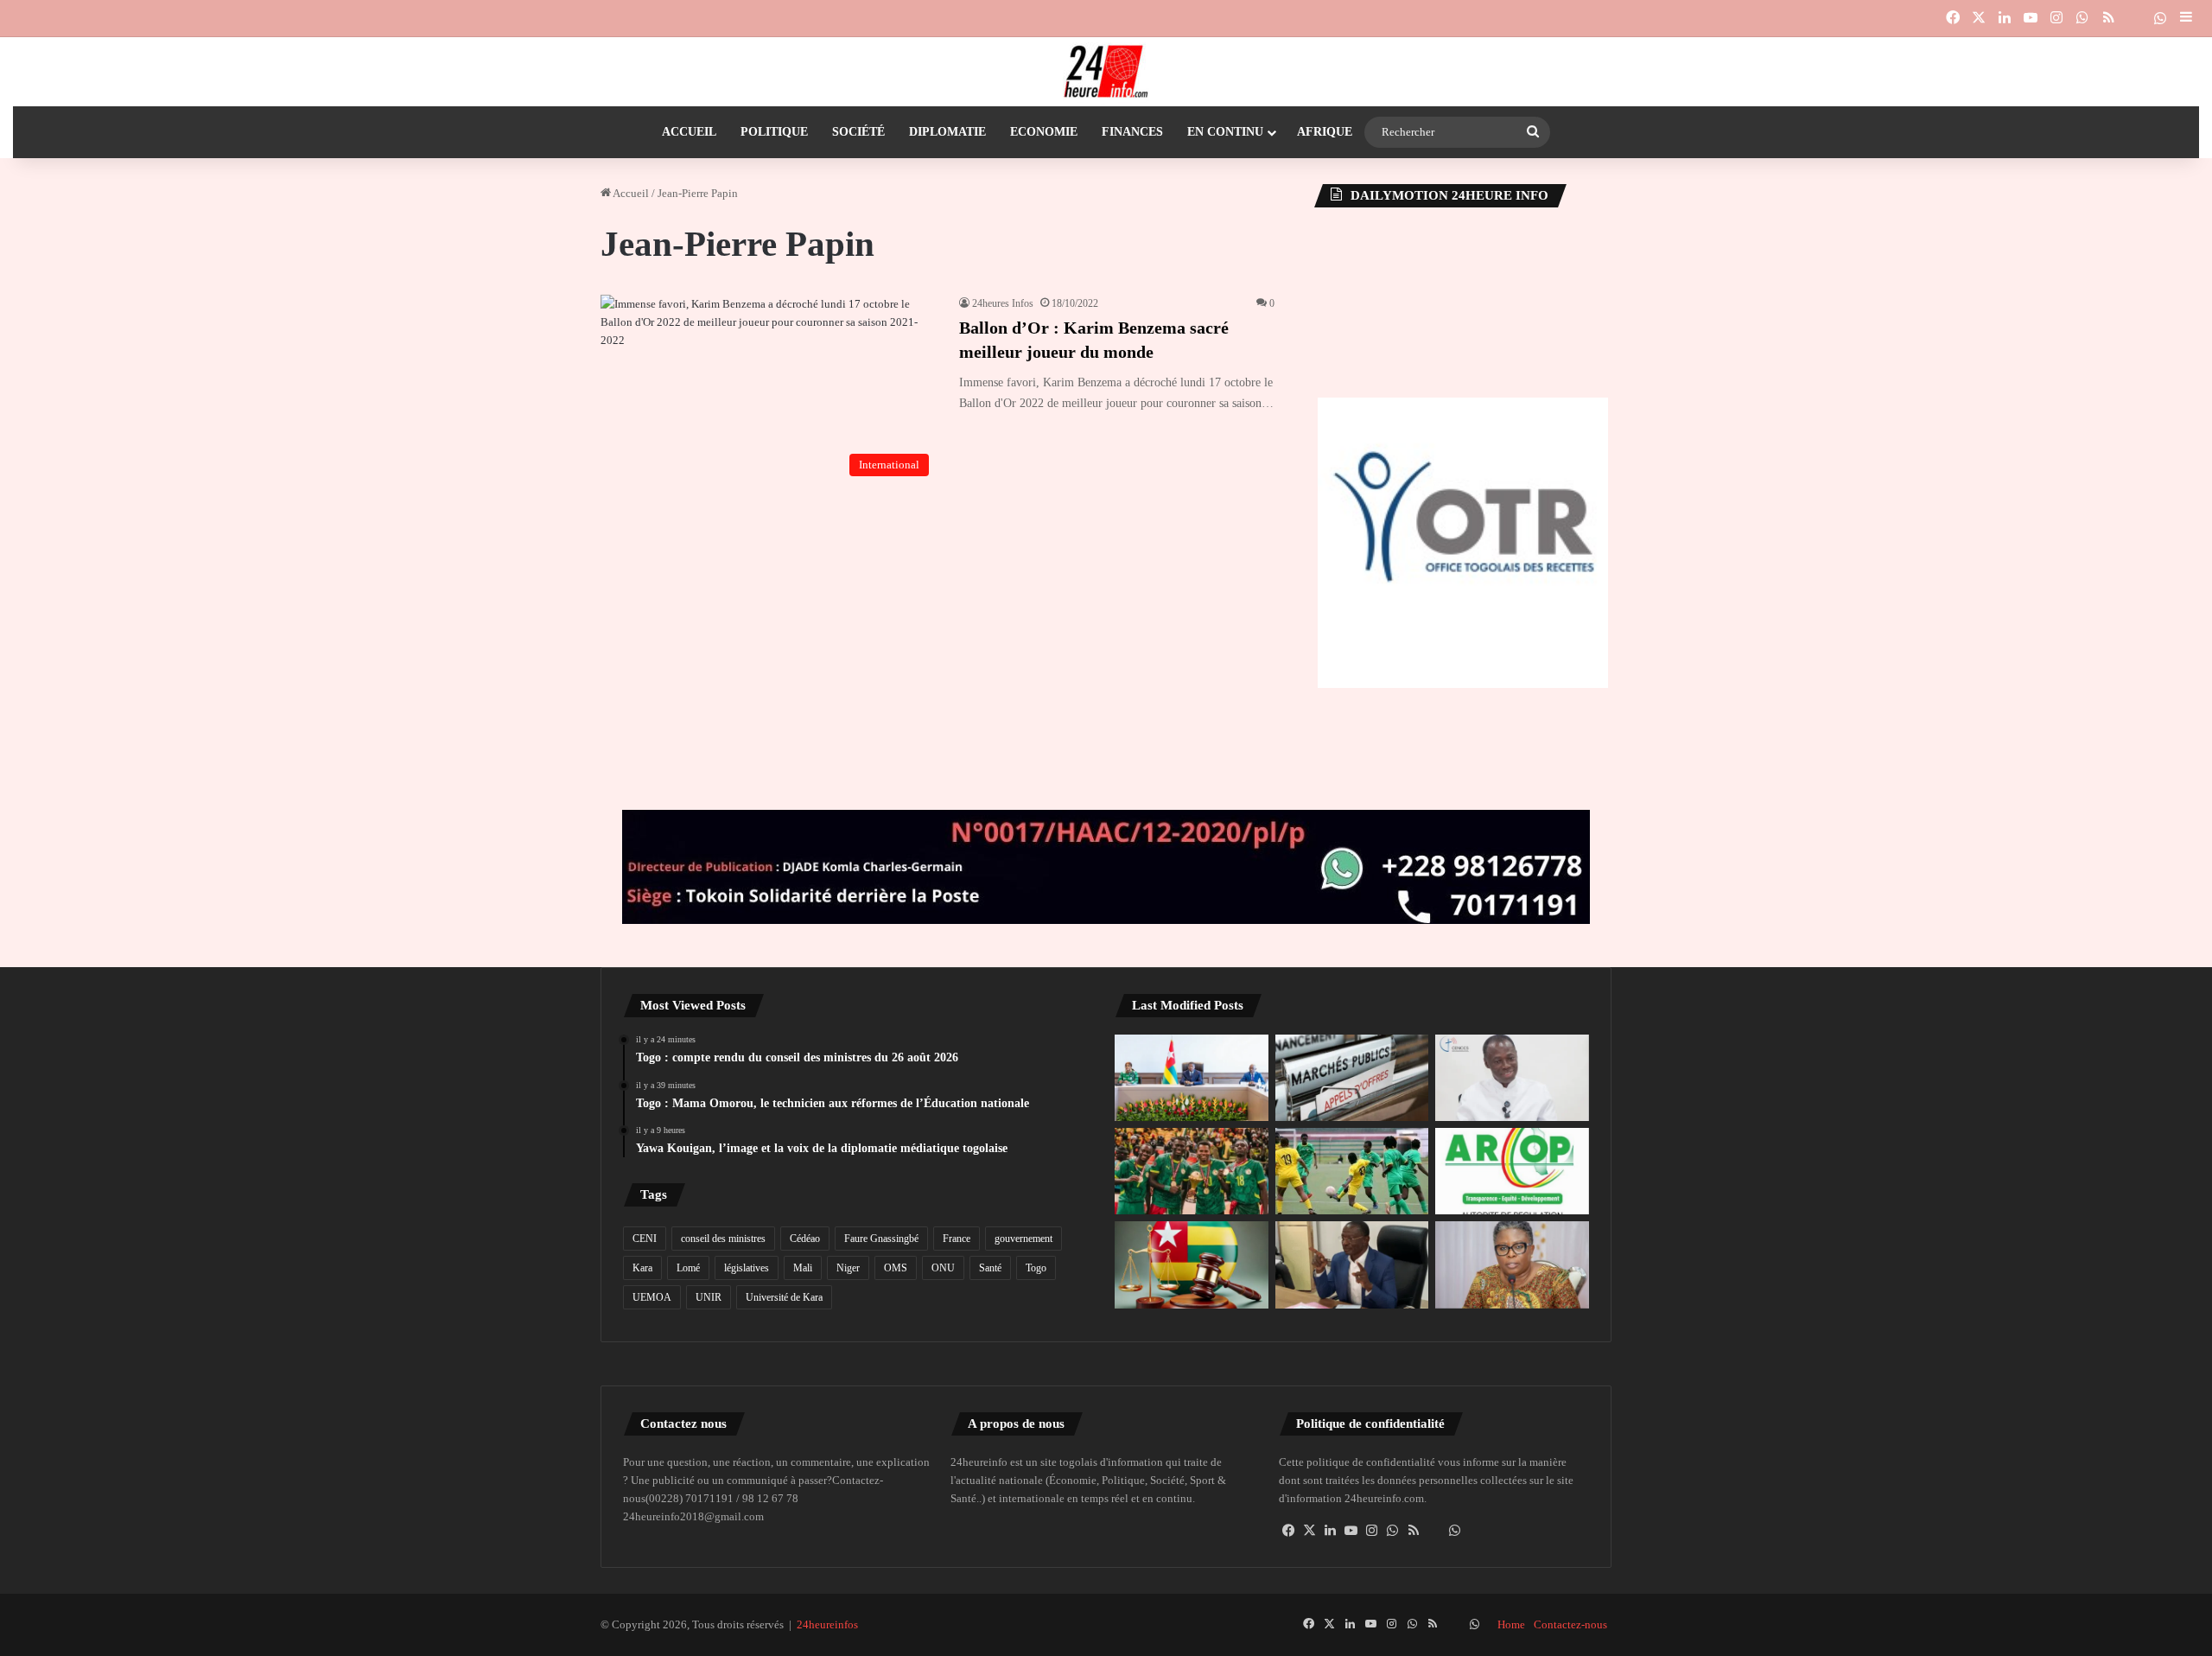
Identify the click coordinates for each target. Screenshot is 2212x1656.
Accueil (689, 132)
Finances (1132, 132)
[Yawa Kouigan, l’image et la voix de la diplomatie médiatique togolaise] (1512, 1264)
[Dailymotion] (2134, 18)
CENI (645, 1239)
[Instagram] (1372, 1531)
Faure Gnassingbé (881, 1239)
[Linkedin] (1331, 1531)
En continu (1225, 132)
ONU (943, 1268)
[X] (1310, 1531)
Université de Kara (784, 1297)
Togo (1036, 1268)
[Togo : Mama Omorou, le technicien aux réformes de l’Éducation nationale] (1352, 1264)
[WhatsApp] (1393, 1531)
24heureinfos (827, 1624)
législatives (747, 1268)
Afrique (1325, 132)
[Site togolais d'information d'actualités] (1106, 72)
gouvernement (1023, 1239)
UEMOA (652, 1297)
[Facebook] (1289, 1531)
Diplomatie (947, 132)
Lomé (688, 1268)
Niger (848, 1268)
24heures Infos (1003, 303)
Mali (803, 1268)
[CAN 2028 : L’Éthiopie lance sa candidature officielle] (1192, 1171)
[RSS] (1414, 1531)
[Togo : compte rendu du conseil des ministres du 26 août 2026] (1192, 1078)
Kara (642, 1268)
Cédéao (805, 1239)
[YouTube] (1351, 1531)
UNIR (709, 1297)
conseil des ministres (723, 1239)
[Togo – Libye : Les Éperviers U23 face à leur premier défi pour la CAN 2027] (1352, 1171)
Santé (990, 1268)
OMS (896, 1268)
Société (858, 132)
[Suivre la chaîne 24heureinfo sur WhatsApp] (1455, 1531)
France (957, 1239)
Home (1511, 1624)
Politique (774, 132)
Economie (1044, 132)
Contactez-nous (1570, 1624)
